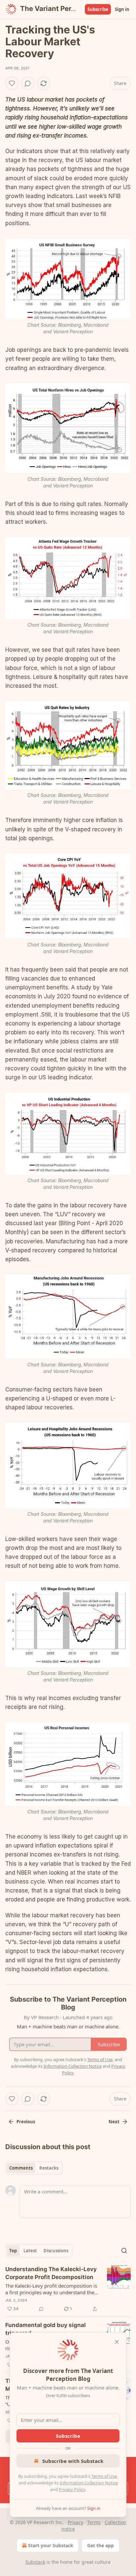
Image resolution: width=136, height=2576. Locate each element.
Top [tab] (13, 2251)
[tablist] (34, 2168)
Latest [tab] (30, 2251)
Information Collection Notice (89, 2483)
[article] (68, 2289)
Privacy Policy (72, 2489)
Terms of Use (104, 2476)
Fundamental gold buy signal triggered (46, 2329)
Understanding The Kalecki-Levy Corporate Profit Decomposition (51, 2273)
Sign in (122, 9)
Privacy (75, 2522)
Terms (94, 2522)
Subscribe (98, 9)
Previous (26, 2122)
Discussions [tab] (56, 2251)
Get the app (101, 2545)
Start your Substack (51, 2545)
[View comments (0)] (28, 83)
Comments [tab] (21, 2168)
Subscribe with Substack (73, 2461)
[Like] (12, 83)
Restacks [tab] (49, 2168)
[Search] (124, 2251)
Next (114, 2122)
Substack (35, 2562)
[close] (117, 2342)
